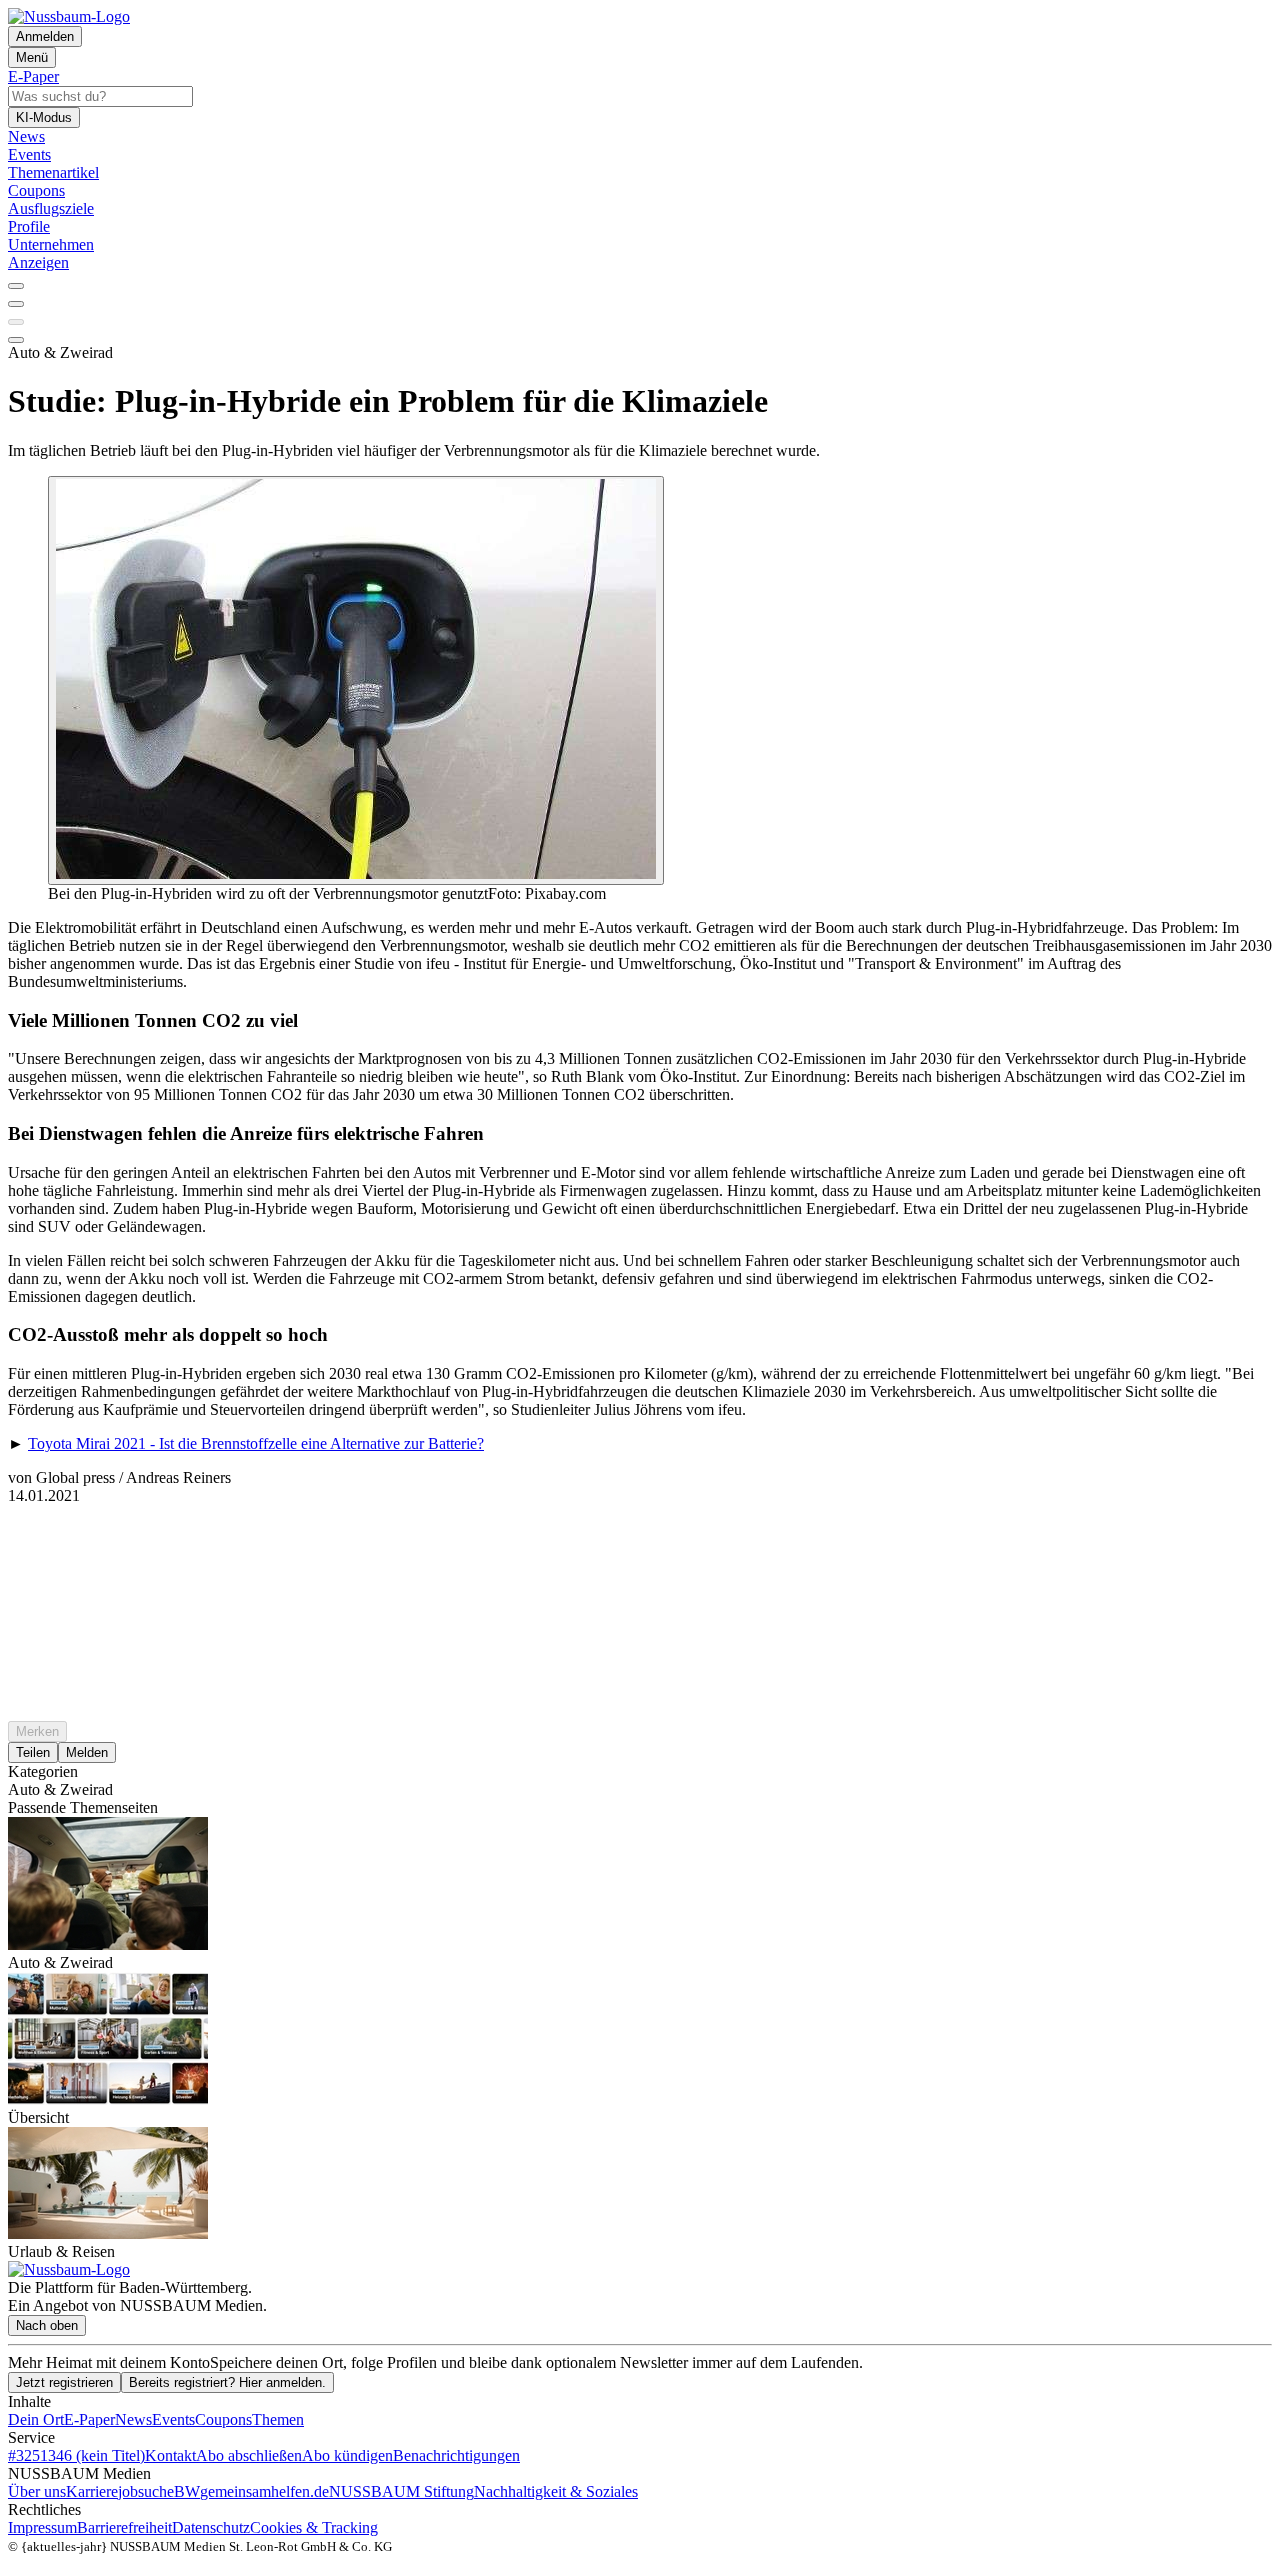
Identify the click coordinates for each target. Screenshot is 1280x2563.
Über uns (37, 2491)
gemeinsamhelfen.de (264, 2491)
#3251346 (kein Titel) (76, 2455)
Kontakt (170, 2455)
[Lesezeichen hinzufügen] (16, 322)
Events (173, 2419)
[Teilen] (16, 304)
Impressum (42, 2527)
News (133, 2419)
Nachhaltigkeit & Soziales (556, 2491)
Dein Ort (36, 2419)
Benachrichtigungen (456, 2455)
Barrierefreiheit (124, 2527)
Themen (278, 2419)
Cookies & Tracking (314, 2527)
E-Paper (89, 2419)
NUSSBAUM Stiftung (401, 2491)
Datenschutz (211, 2527)
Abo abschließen (249, 2455)
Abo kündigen (347, 2455)
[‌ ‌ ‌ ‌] (640, 1541)
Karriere (92, 2491)
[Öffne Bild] (356, 680)
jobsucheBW (159, 2491)
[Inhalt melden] (16, 340)
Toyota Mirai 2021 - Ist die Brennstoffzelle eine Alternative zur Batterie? (256, 1443)
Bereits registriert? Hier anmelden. (227, 2382)
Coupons (223, 2419)
